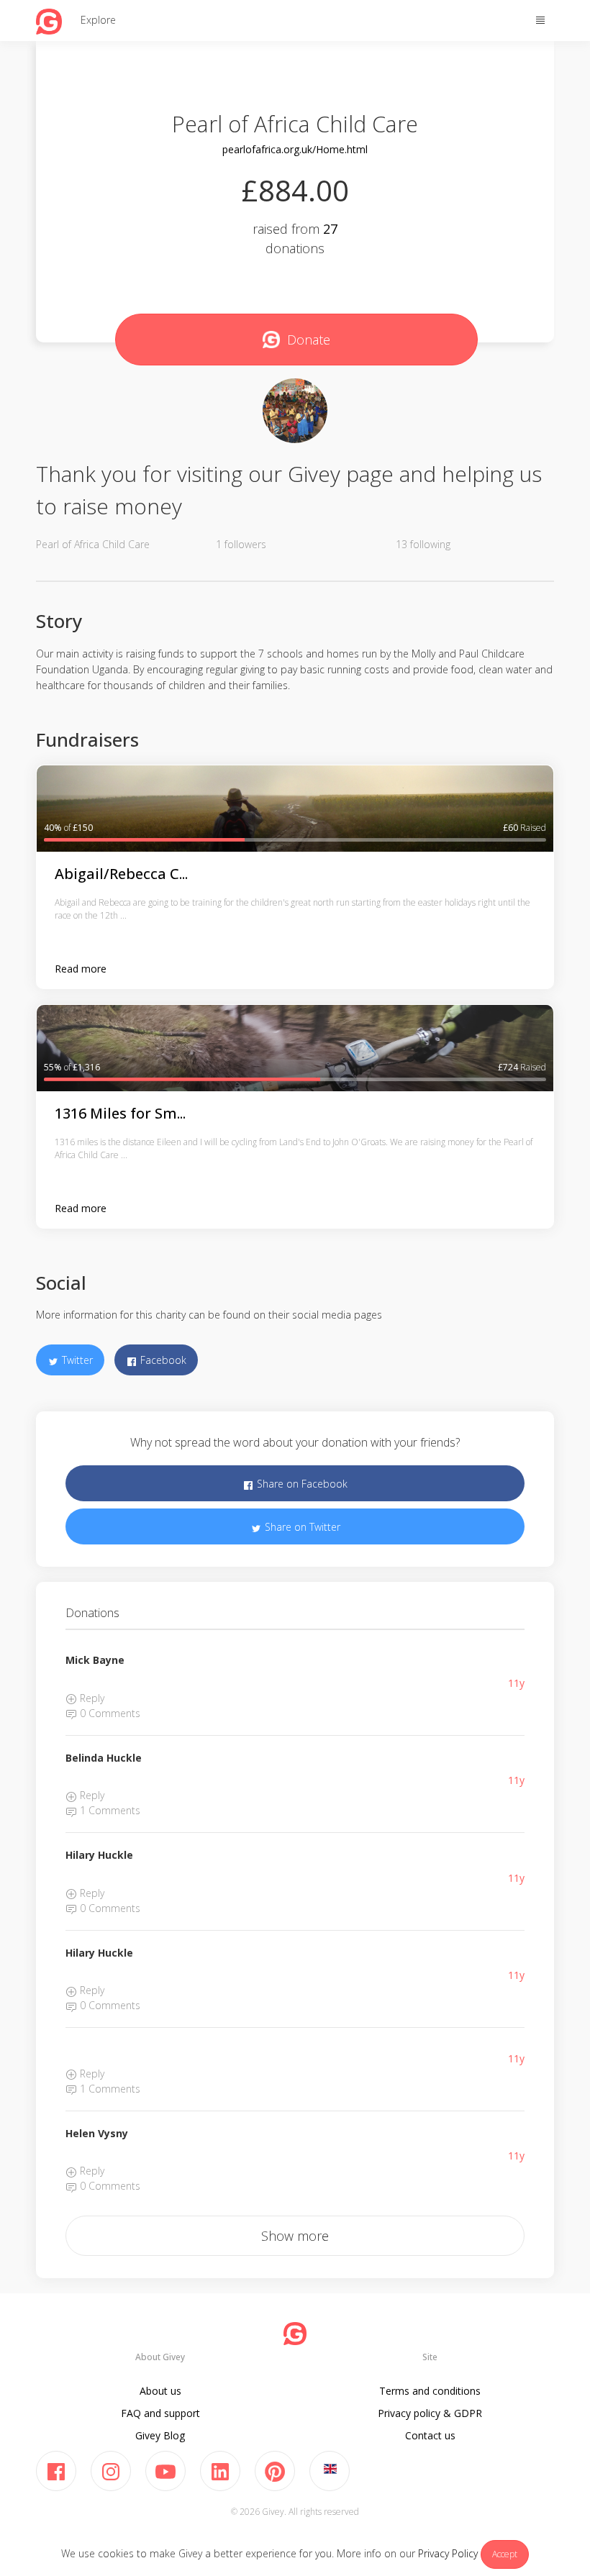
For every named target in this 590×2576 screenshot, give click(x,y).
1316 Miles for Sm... (120, 1113)
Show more (295, 2236)
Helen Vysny (97, 2133)
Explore (98, 20)
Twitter (76, 1360)
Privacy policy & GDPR (430, 2413)
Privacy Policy (448, 2553)
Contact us (430, 2435)
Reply (91, 1698)
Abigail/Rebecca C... (121, 874)
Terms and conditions (430, 2391)
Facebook (162, 1360)
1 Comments (109, 1810)
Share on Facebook (301, 1484)
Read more (81, 969)
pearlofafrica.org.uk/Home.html (295, 149)
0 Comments (109, 1713)
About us (160, 2391)
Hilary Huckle (99, 1855)
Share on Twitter (301, 1527)
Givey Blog (160, 2435)
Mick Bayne (95, 1660)
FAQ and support (160, 2413)
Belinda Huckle (104, 1758)
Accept (505, 2554)
